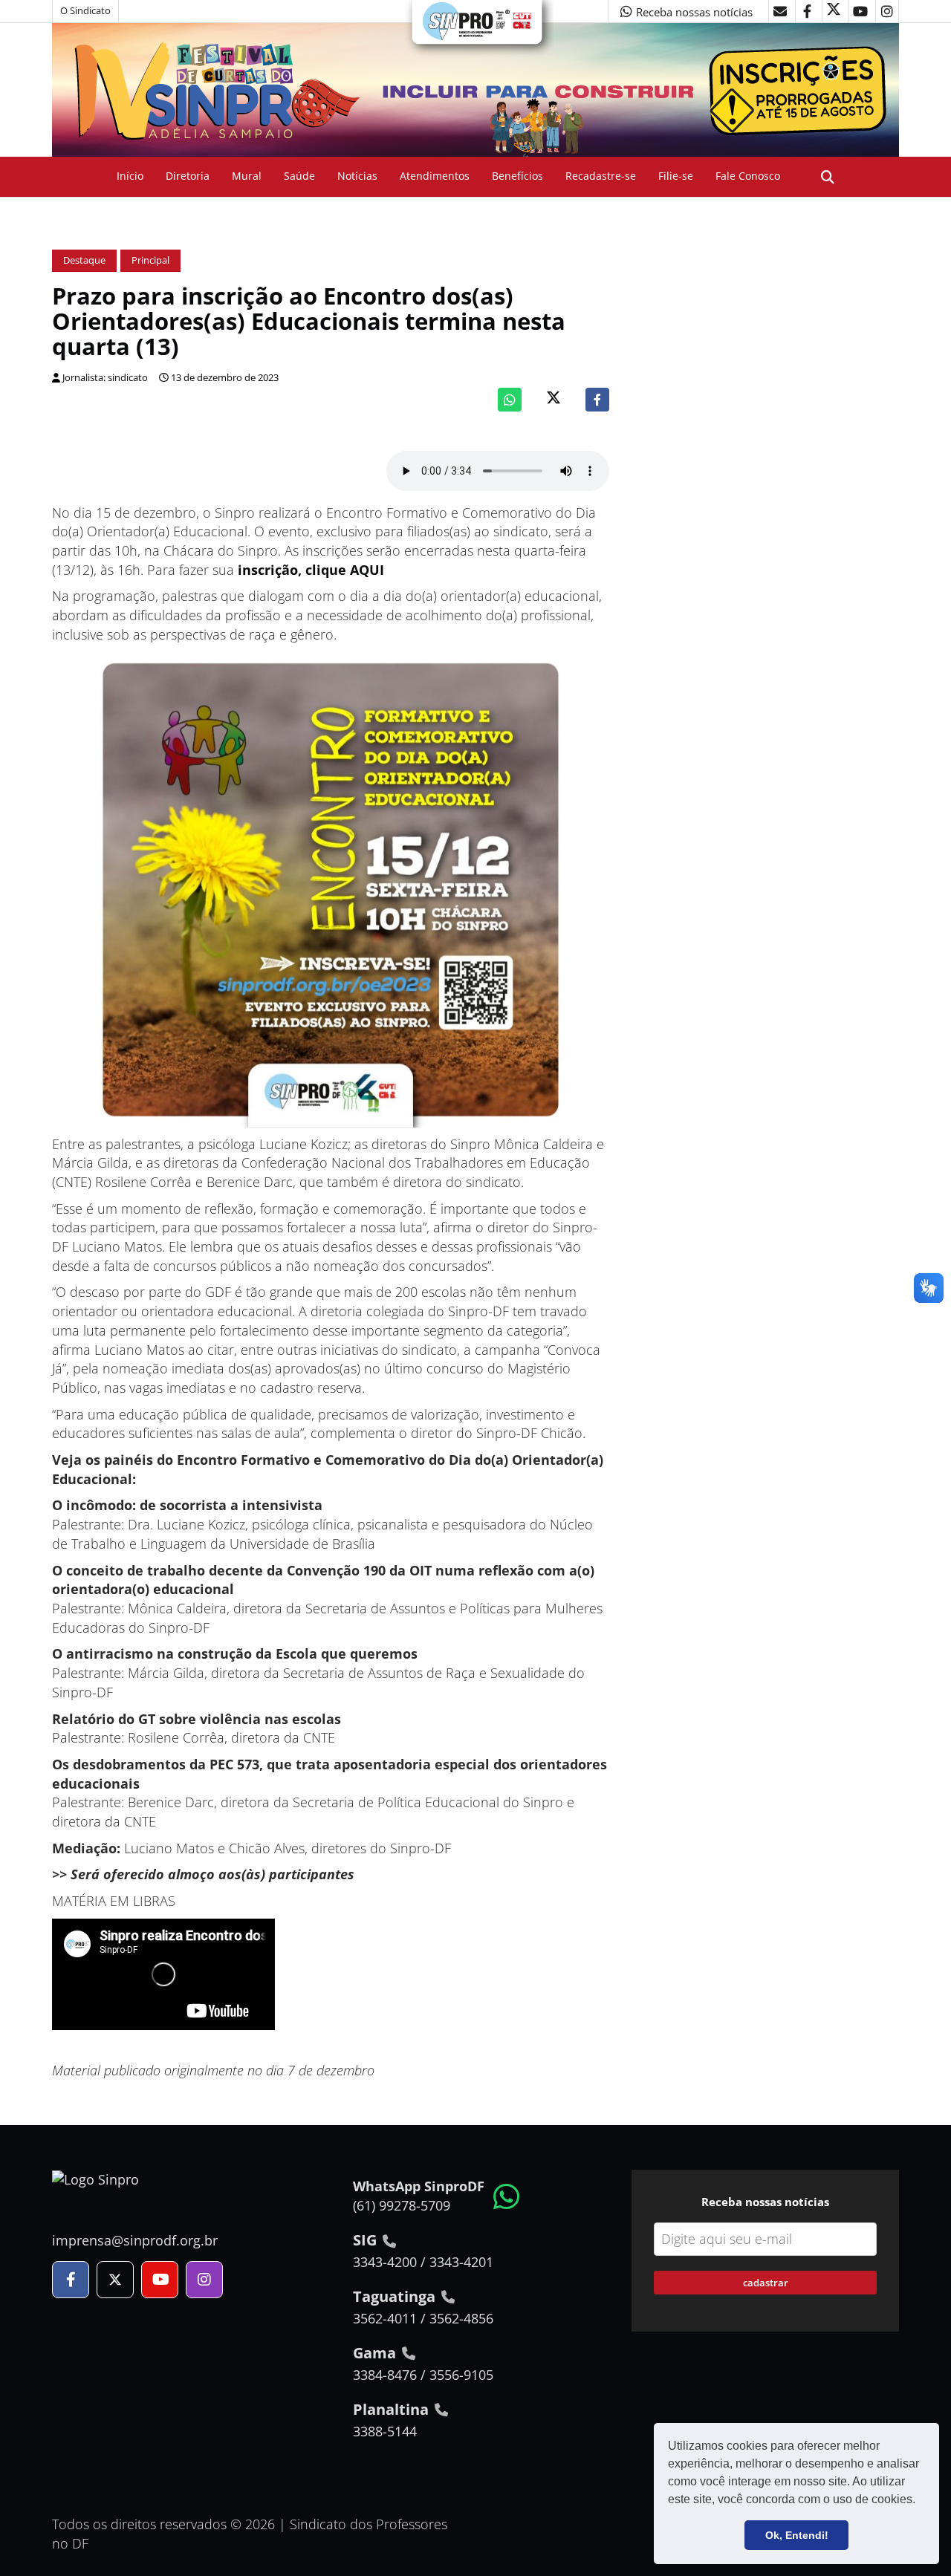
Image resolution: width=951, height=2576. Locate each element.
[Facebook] (597, 400)
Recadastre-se (601, 176)
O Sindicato (85, 11)
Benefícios (517, 176)
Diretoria (188, 176)
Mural (247, 176)
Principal (150, 260)
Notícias (357, 176)
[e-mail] (780, 11)
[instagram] (887, 11)
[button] (921, 2501)
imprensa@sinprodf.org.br (135, 2240)
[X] (834, 11)
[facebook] (807, 11)
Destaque (84, 260)
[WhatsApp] (510, 400)
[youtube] (860, 11)
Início (130, 176)
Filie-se (676, 176)
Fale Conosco (748, 176)
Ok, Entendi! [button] (797, 2535)
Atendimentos (435, 176)
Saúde (299, 176)
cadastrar (766, 2283)
